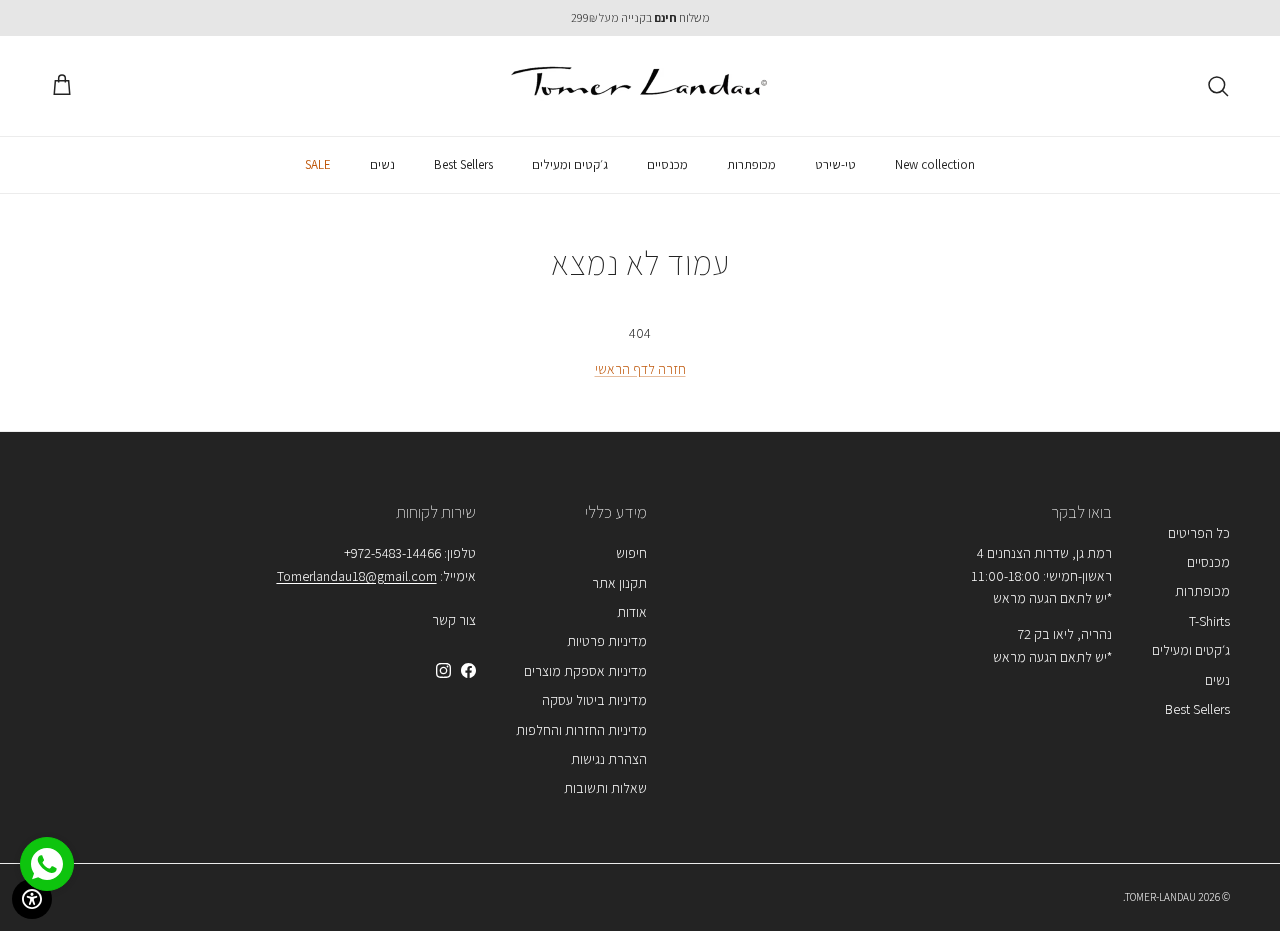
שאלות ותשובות (605, 788)
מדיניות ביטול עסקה (594, 700)
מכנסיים (667, 164)
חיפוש (631, 553)
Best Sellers (463, 164)
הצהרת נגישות (609, 759)
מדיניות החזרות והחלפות (581, 730)
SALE (318, 164)
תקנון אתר (619, 583)
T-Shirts (1209, 621)
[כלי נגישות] (32, 899)
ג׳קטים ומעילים (570, 164)
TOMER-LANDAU (1160, 897)
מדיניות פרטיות (607, 641)
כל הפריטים (1199, 533)
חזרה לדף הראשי (640, 369)
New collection (935, 164)
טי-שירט (835, 164)
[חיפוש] (1218, 86)
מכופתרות (751, 164)
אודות (632, 612)
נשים (382, 164)
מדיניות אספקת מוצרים (585, 671)
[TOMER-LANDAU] (640, 86)
